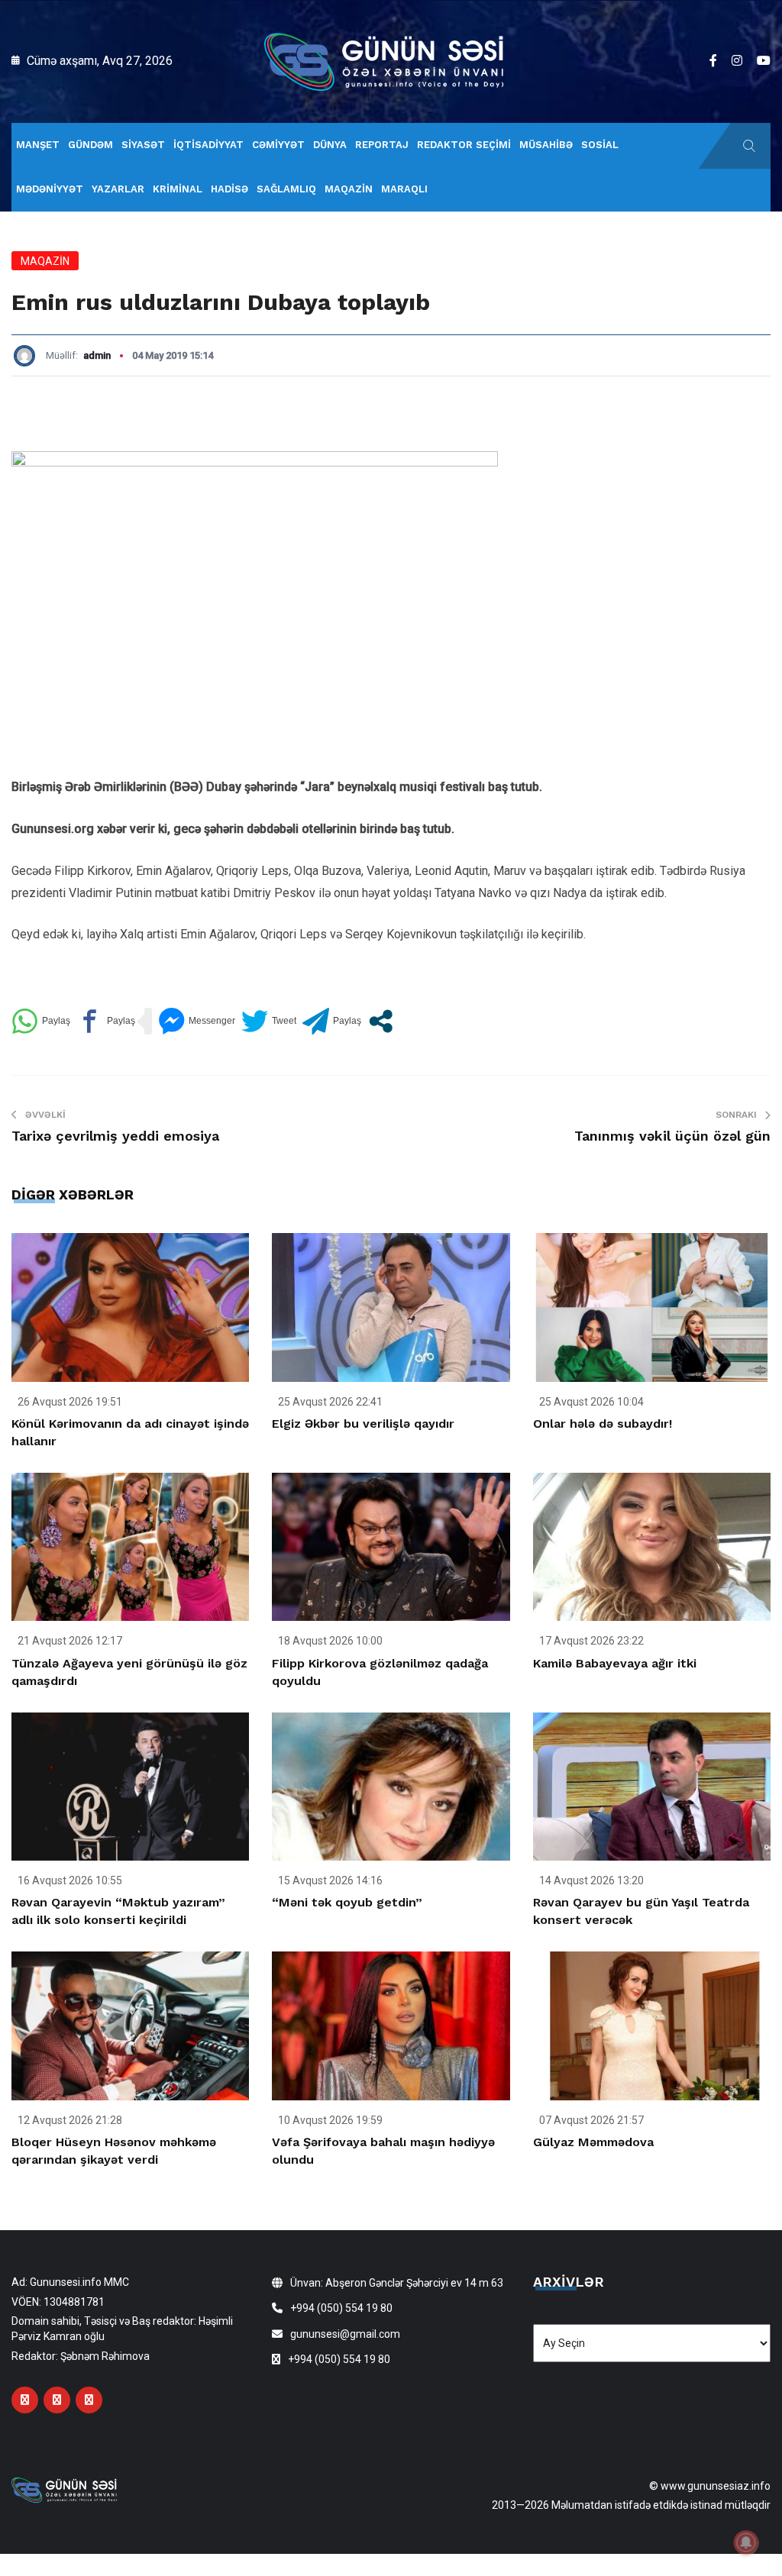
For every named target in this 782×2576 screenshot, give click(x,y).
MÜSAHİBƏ (546, 145)
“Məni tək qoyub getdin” (347, 1902)
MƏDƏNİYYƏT (50, 189)
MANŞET (38, 145)
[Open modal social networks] (381, 1021)
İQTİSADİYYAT (208, 145)
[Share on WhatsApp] (41, 1021)
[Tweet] (269, 1021)
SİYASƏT (143, 145)
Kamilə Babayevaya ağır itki (615, 1663)
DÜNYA (330, 145)
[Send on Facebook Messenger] (197, 1021)
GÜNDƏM (90, 145)
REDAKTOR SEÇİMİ (464, 145)
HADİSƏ (229, 189)
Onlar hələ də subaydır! (603, 1424)
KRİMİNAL (178, 189)
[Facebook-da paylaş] (106, 1021)
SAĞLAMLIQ (286, 189)
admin (97, 355)
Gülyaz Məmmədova (593, 2142)
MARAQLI (404, 189)
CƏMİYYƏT (278, 145)
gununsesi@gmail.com (345, 2334)
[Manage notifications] (746, 2542)
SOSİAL (600, 145)
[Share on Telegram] (332, 1021)
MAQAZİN (349, 189)
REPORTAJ (382, 145)
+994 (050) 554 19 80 (341, 2308)
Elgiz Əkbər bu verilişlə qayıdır (363, 1424)
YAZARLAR (118, 189)
